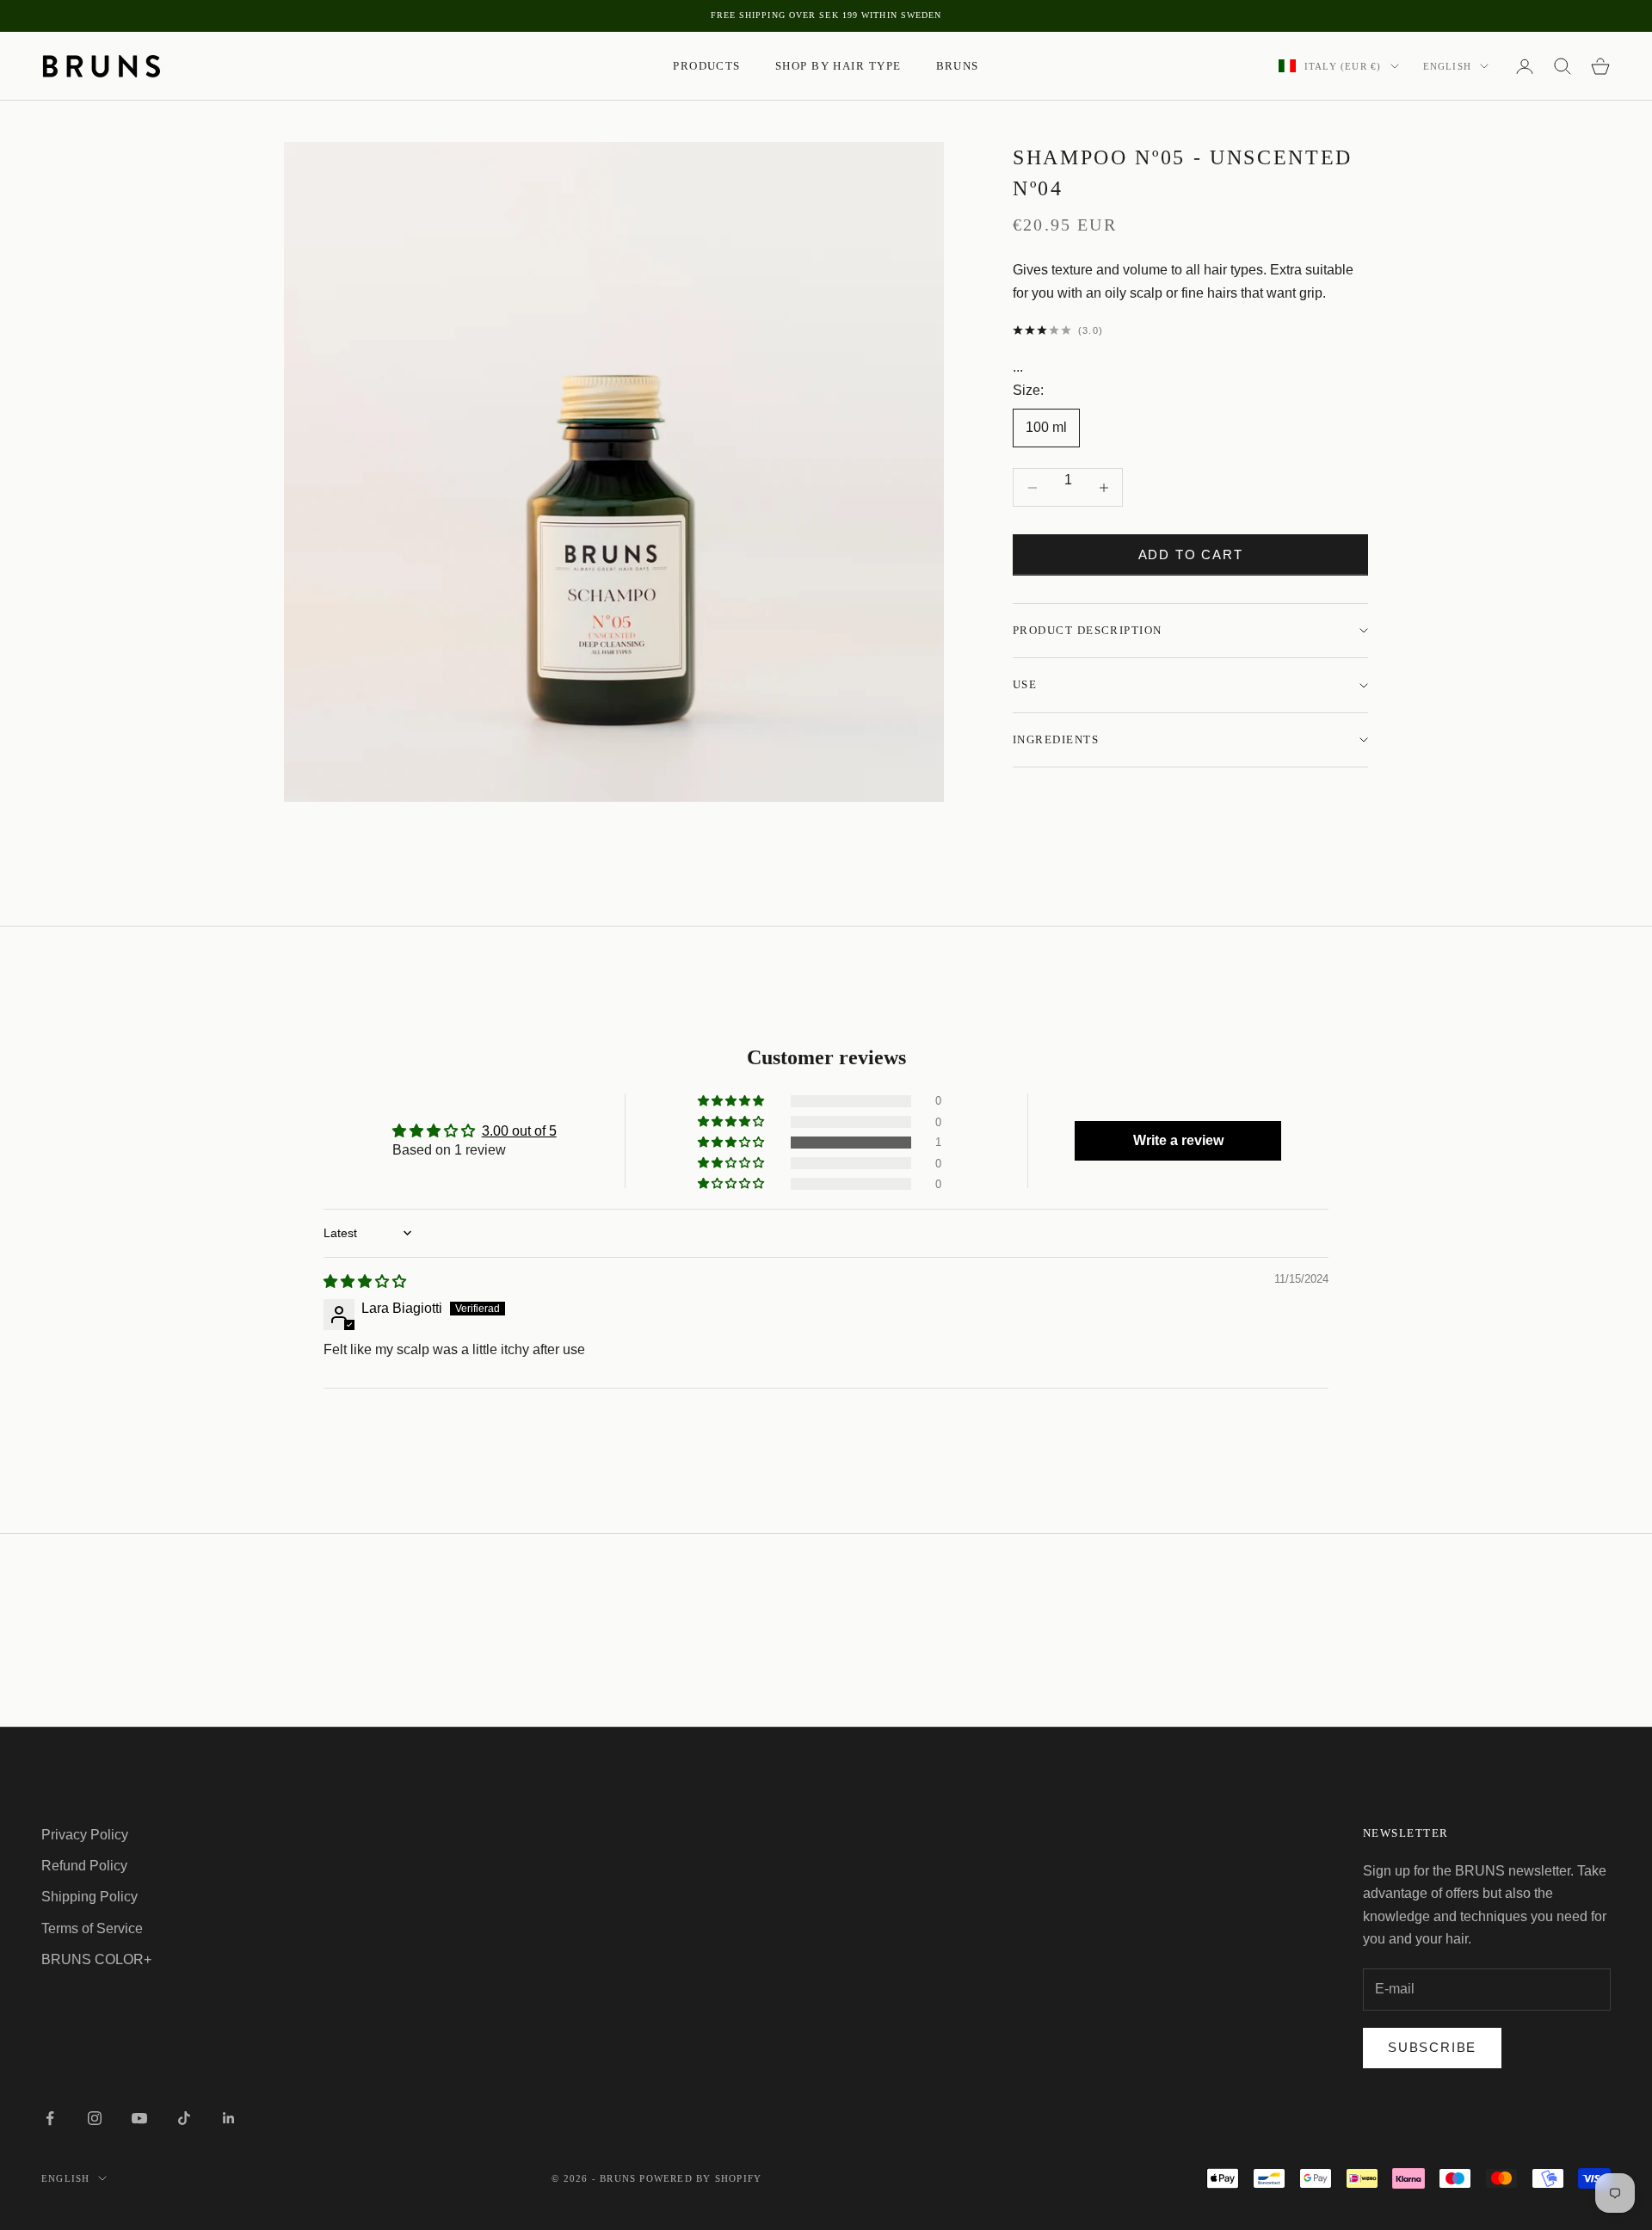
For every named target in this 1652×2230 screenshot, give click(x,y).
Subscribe (1432, 2047)
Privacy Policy (85, 1835)
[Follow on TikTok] (184, 2118)
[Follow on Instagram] (95, 2118)
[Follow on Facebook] (50, 2118)
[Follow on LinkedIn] (229, 2118)
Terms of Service (92, 1928)
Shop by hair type (838, 66)
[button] (732, 1143)
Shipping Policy (89, 1897)
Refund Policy (84, 1866)
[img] (365, 1281)
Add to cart (1191, 554)
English (1447, 66)
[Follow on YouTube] (139, 2118)
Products (707, 66)
